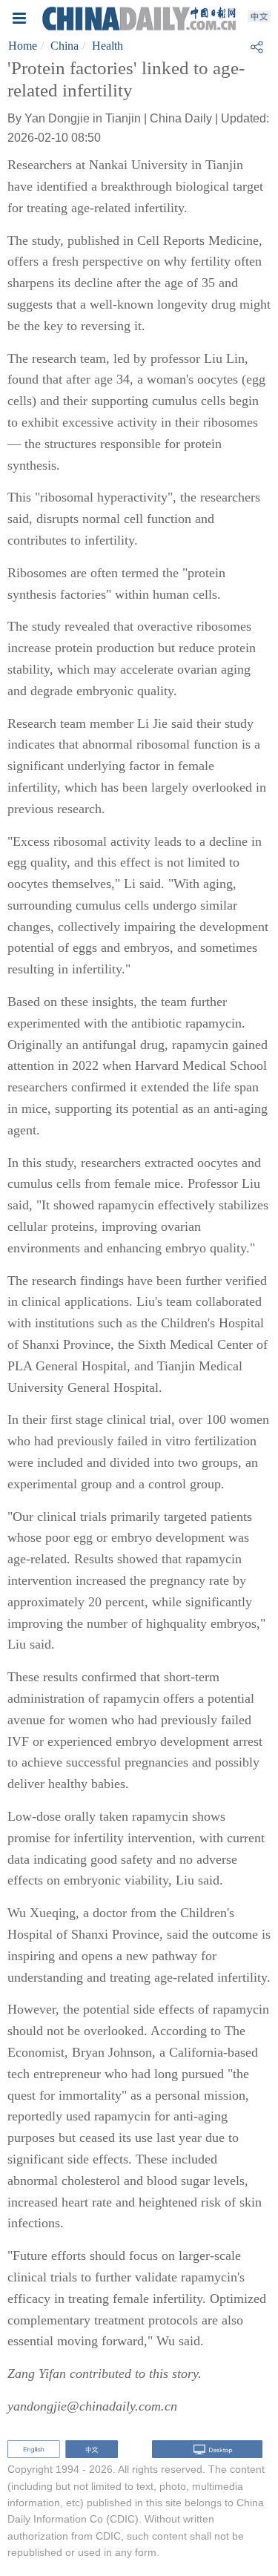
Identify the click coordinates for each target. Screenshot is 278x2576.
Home (23, 46)
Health (107, 46)
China (64, 46)
